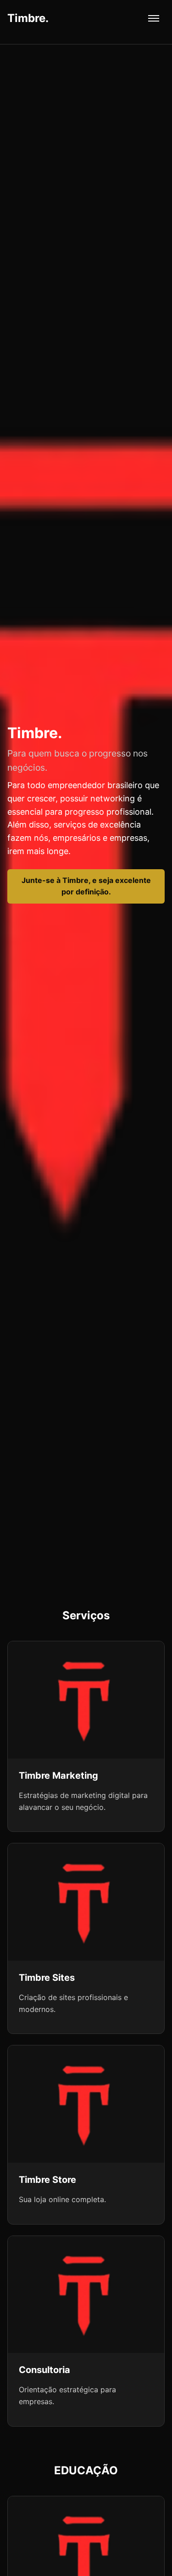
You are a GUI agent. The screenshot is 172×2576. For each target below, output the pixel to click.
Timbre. (28, 18)
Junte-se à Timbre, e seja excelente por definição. (86, 886)
